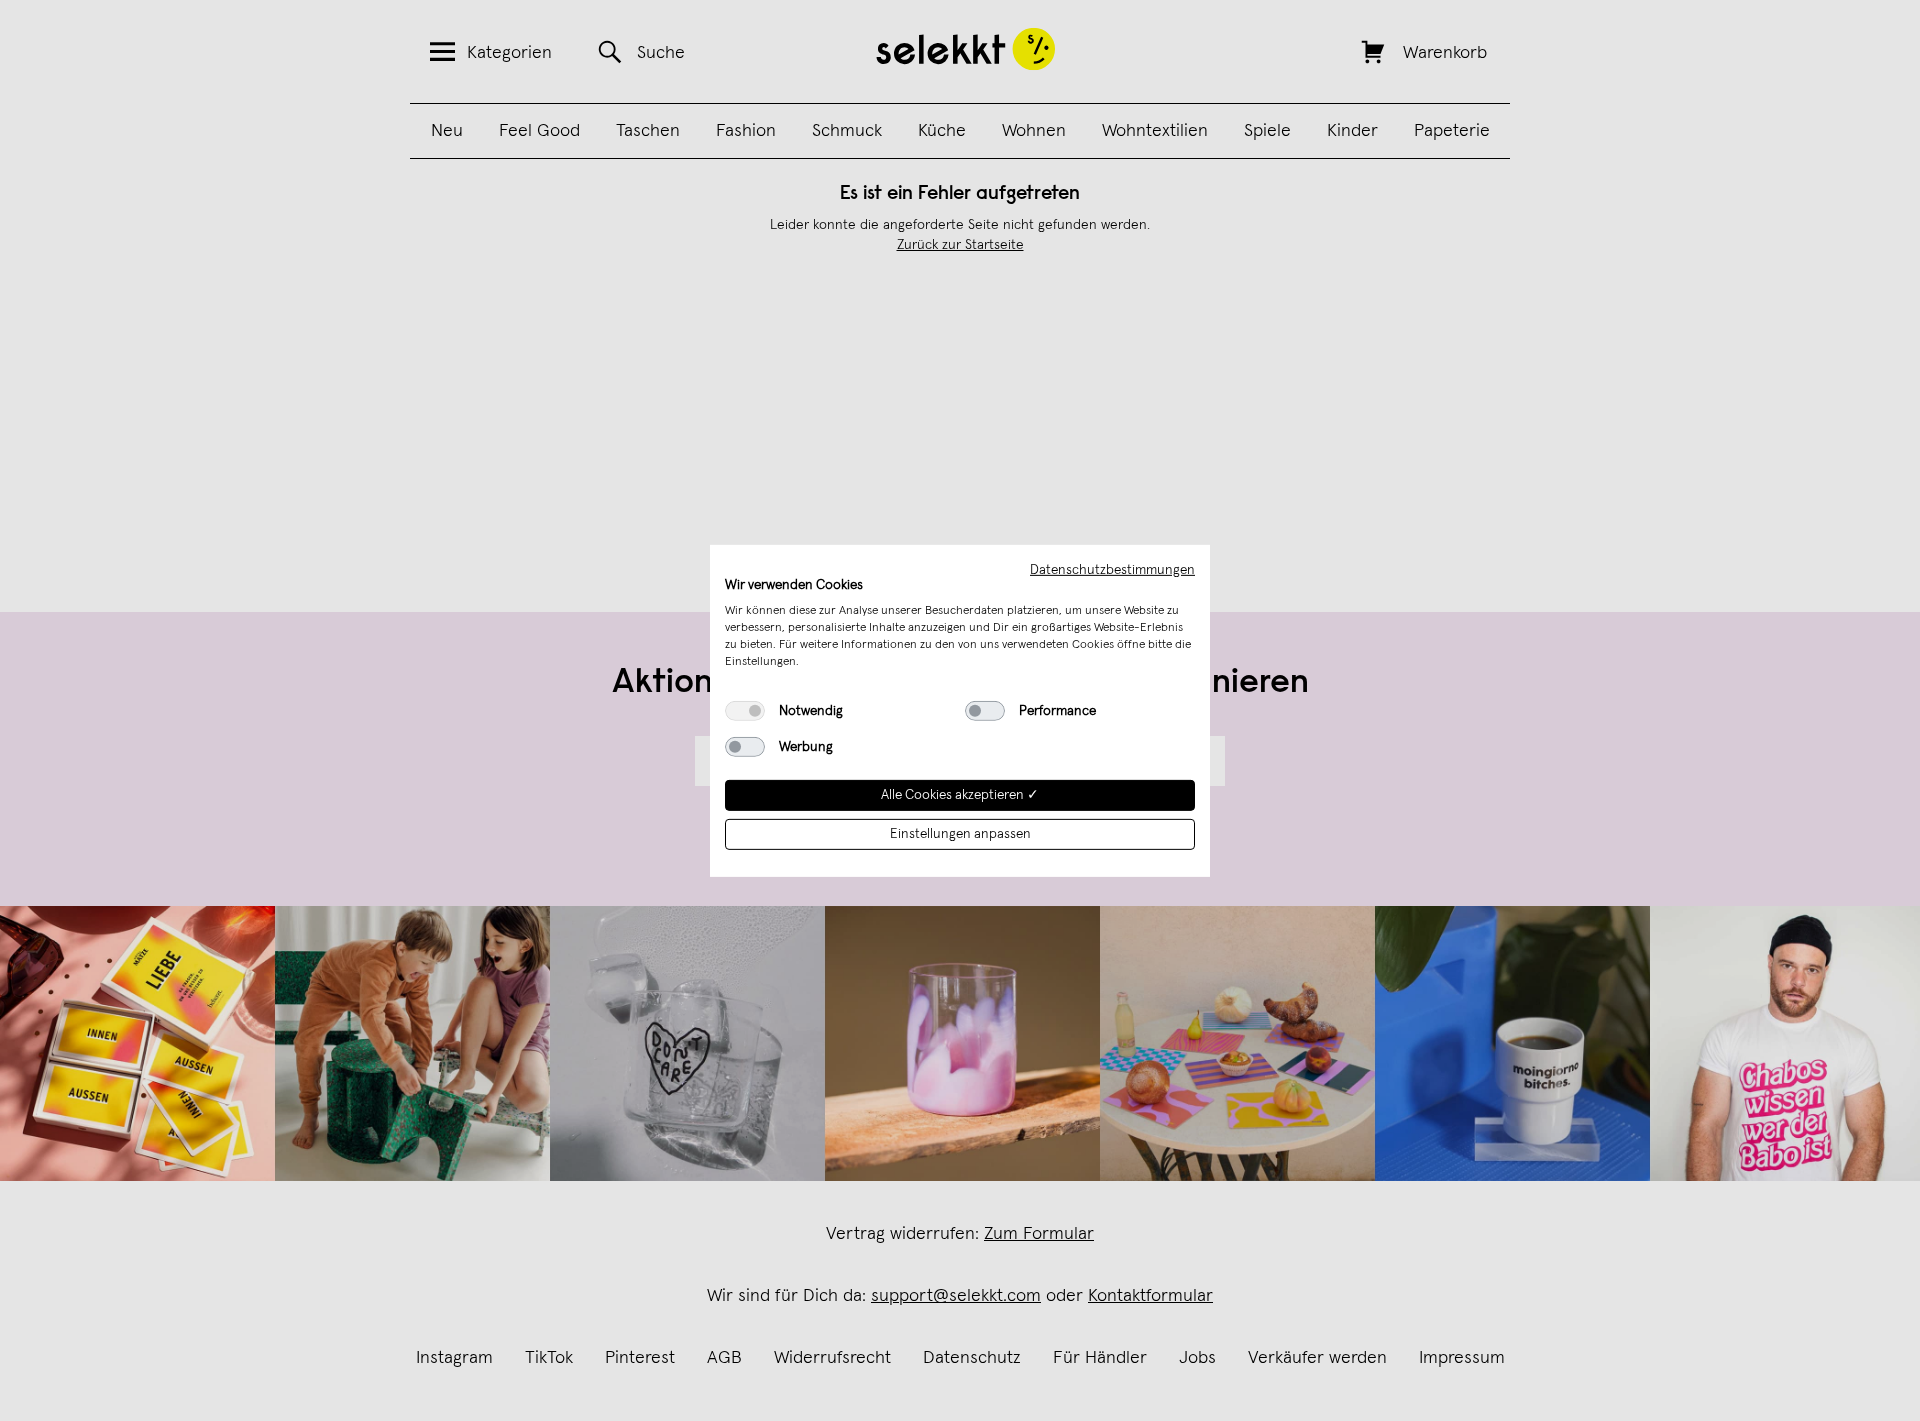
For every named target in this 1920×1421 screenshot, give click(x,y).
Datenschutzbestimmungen (1112, 569)
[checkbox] (745, 711)
